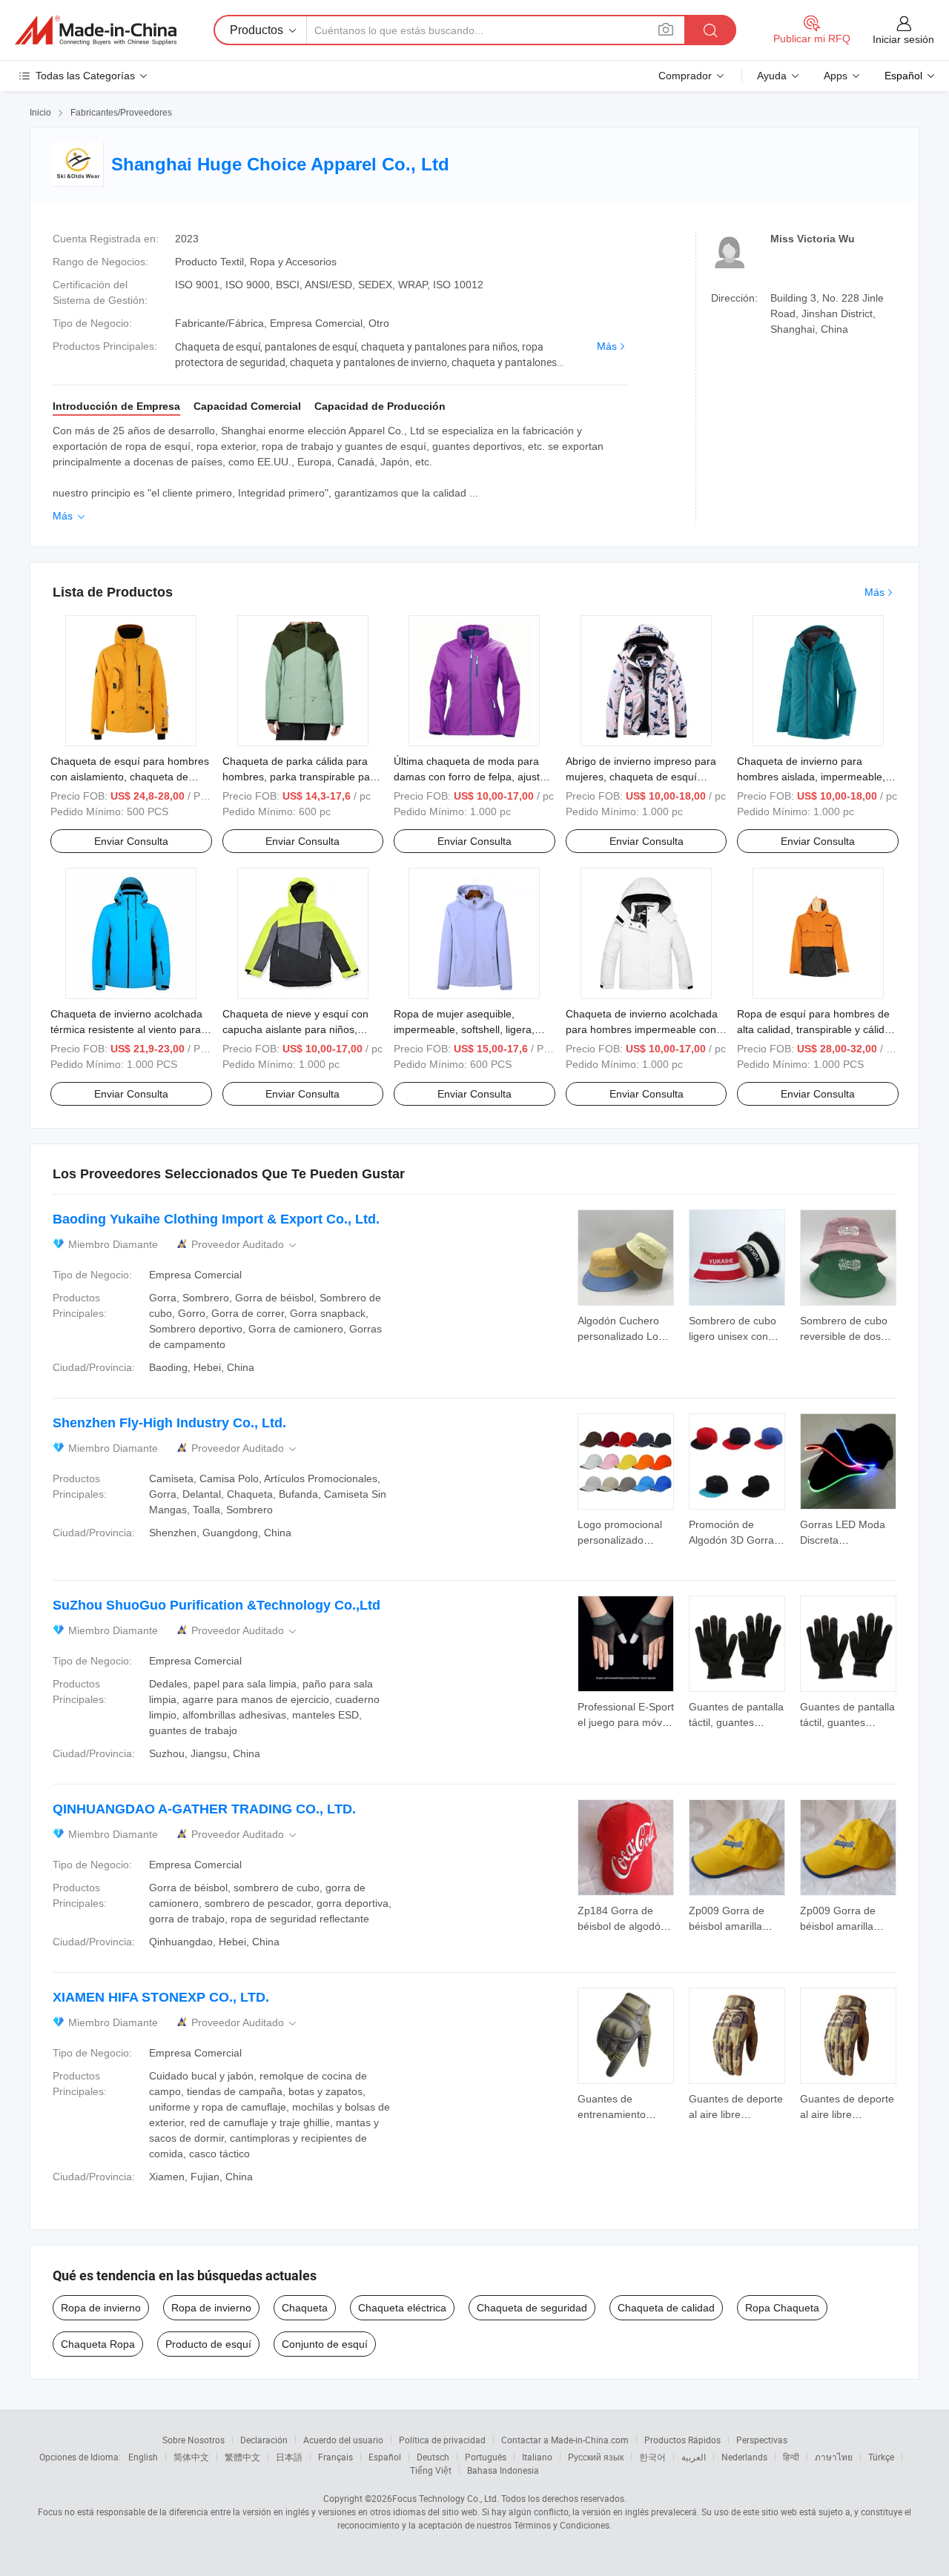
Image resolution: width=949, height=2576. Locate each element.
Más (607, 346)
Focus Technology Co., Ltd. (446, 2498)
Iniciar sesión (903, 39)
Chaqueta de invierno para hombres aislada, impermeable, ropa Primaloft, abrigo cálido (811, 777)
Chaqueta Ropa (98, 2344)
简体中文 (191, 2457)
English (143, 2457)
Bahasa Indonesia (503, 2470)
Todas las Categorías (85, 76)
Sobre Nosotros (194, 2440)
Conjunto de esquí (325, 2344)
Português (486, 2457)
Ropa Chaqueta (782, 2308)
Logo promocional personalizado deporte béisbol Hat (624, 1540)
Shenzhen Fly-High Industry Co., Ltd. (169, 1423)
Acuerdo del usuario (343, 2440)
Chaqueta (305, 2308)
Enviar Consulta (131, 841)
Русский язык (596, 2457)
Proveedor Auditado (245, 1245)
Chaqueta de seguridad (532, 2308)
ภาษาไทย (834, 2457)
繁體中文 (242, 2457)
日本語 (289, 2457)
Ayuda (772, 76)
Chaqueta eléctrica (402, 2308)
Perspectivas (762, 2440)
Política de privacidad (442, 2440)
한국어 (652, 2457)
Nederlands (744, 2457)
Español (385, 2457)
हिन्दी (791, 2457)
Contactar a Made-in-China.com (565, 2440)
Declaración (264, 2440)
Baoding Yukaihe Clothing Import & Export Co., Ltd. (216, 1219)
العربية (694, 2457)
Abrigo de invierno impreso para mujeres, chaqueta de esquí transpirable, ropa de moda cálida (645, 777)
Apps (836, 76)
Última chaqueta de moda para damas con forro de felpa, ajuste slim (470, 777)
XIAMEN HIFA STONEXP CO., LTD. (161, 1997)
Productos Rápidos (682, 2440)
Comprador (685, 76)
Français (335, 2457)
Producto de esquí (208, 2344)
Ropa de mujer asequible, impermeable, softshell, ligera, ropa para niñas (464, 1029)
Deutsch (433, 2457)
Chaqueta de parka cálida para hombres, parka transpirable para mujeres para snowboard (301, 777)
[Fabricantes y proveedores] (96, 30)
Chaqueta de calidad (666, 2308)
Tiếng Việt (431, 2470)
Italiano (537, 2457)
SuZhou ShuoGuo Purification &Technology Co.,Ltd (216, 1605)
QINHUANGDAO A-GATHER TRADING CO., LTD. (204, 1809)
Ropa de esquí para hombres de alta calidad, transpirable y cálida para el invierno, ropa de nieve (814, 1029)
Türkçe (881, 2457)
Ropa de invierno (101, 2308)
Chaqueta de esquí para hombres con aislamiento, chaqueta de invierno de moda (130, 777)
